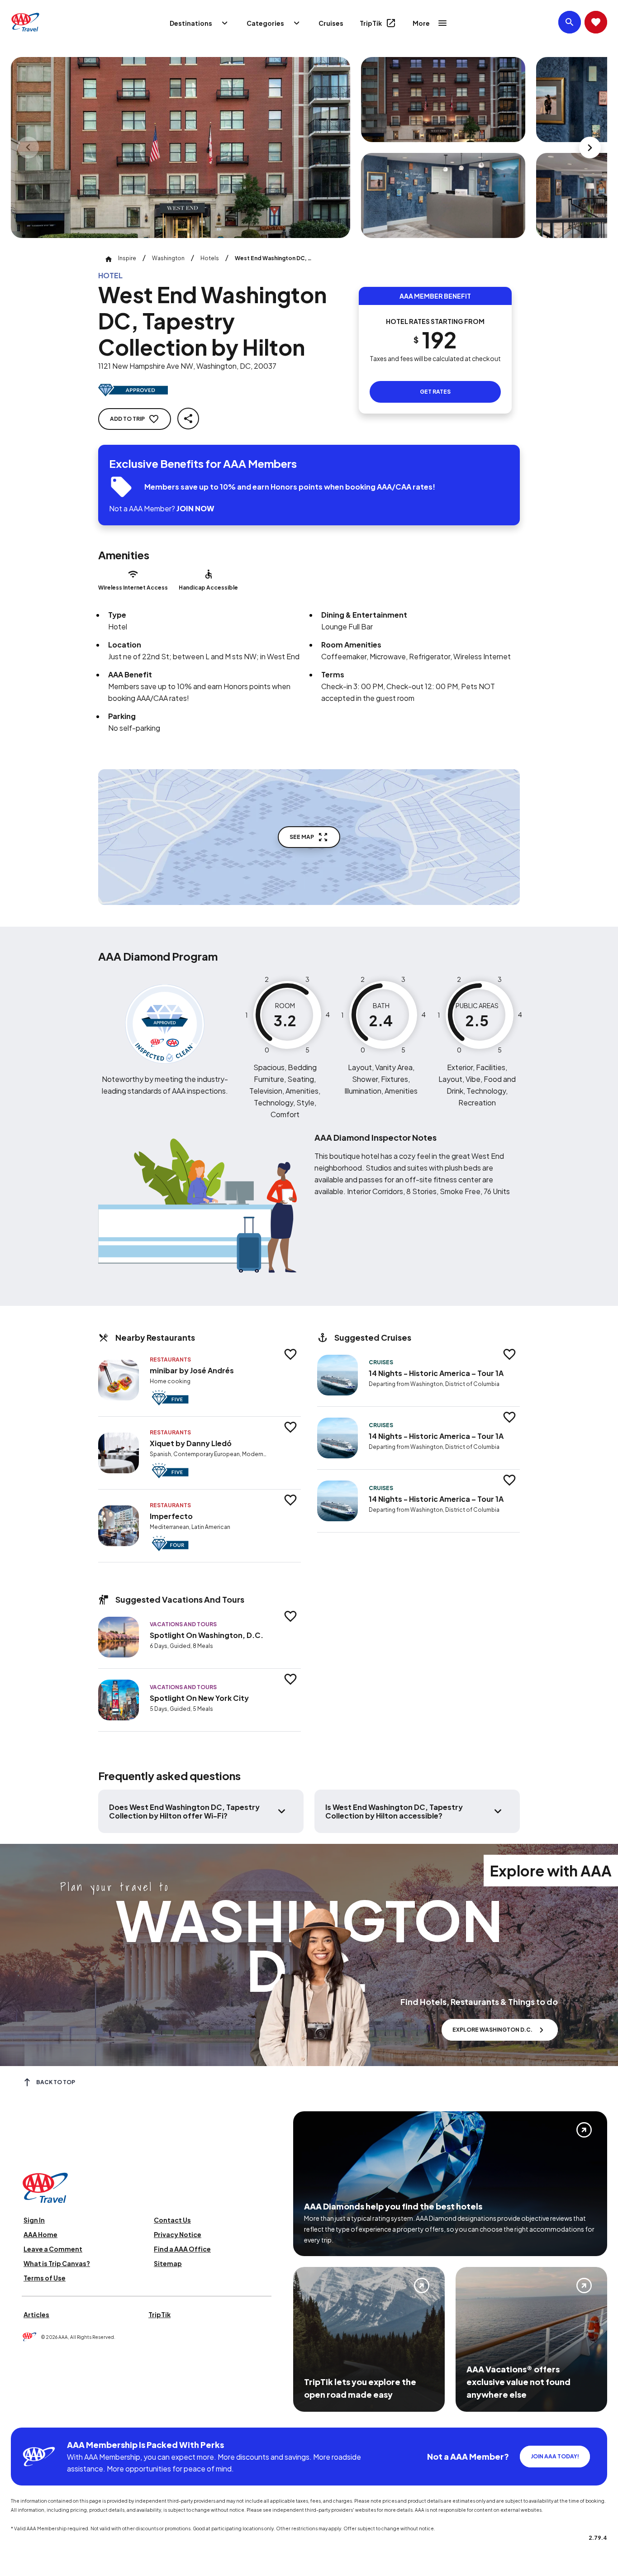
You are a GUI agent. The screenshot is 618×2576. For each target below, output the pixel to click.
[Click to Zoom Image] (181, 148)
